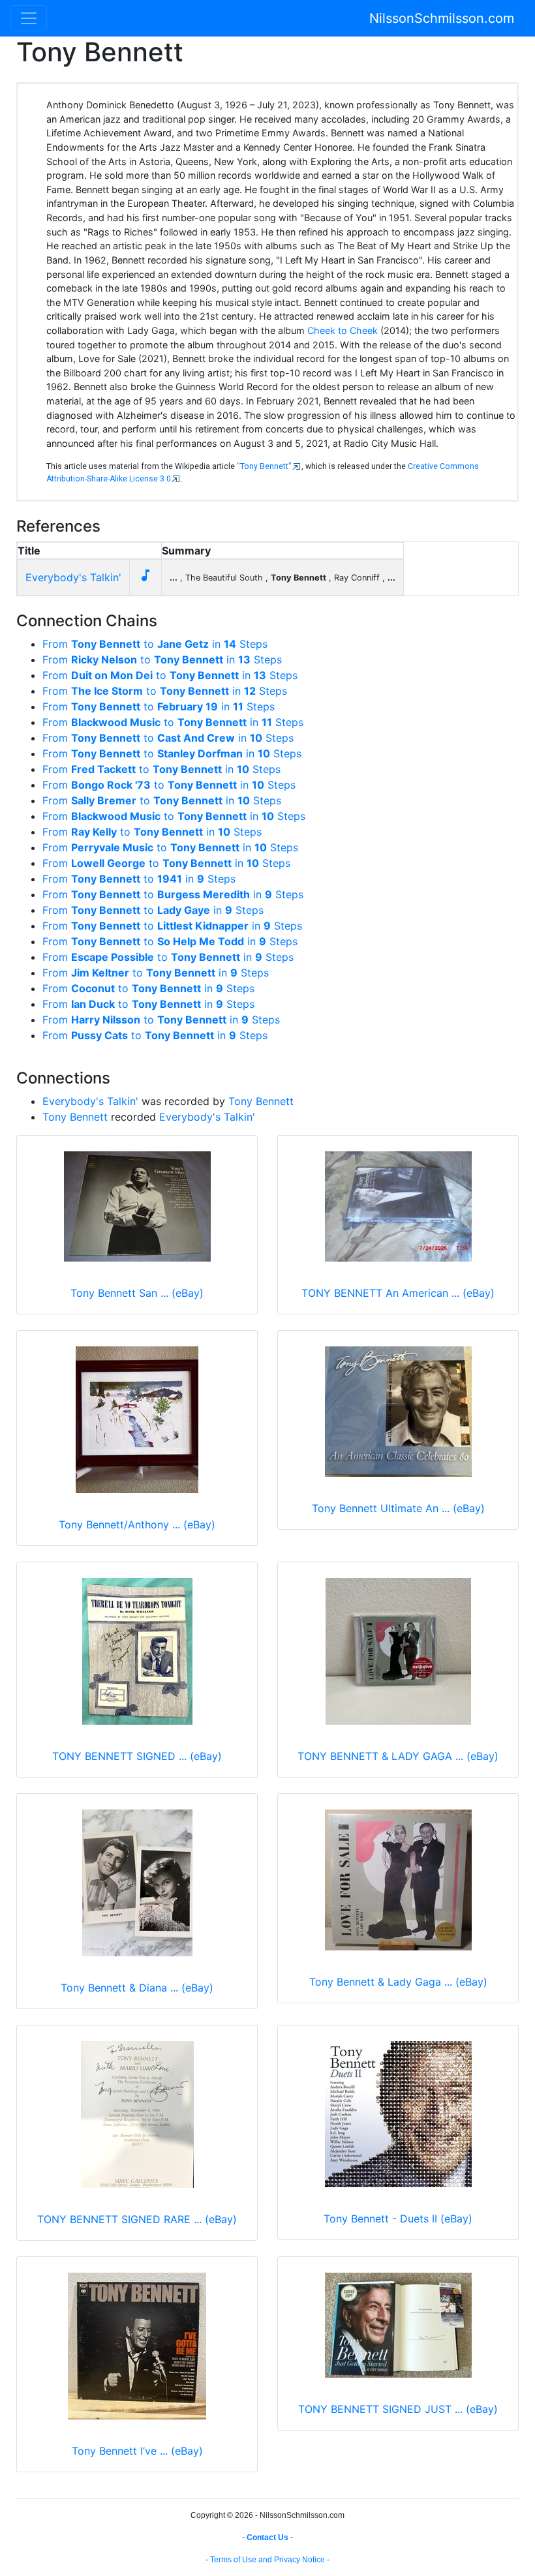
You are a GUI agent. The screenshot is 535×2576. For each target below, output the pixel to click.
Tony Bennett (261, 1101)
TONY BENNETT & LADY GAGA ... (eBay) (398, 1756)
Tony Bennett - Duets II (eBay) (398, 2219)
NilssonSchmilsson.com (442, 18)
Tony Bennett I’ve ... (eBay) (137, 2451)
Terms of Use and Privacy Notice (267, 2560)
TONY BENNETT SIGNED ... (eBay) (137, 1756)
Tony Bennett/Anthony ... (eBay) (137, 1524)
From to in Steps (155, 644)
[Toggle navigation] (29, 18)
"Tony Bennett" (264, 466)
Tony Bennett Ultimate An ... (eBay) (398, 1508)
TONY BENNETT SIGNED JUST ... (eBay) (398, 2409)
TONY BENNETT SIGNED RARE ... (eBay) (137, 2219)
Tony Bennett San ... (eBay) (137, 1293)
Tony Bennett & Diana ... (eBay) (137, 1988)
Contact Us (267, 2538)
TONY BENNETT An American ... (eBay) (398, 1293)
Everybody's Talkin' (73, 577)
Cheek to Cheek (343, 330)
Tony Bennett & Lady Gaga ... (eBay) (398, 1982)
